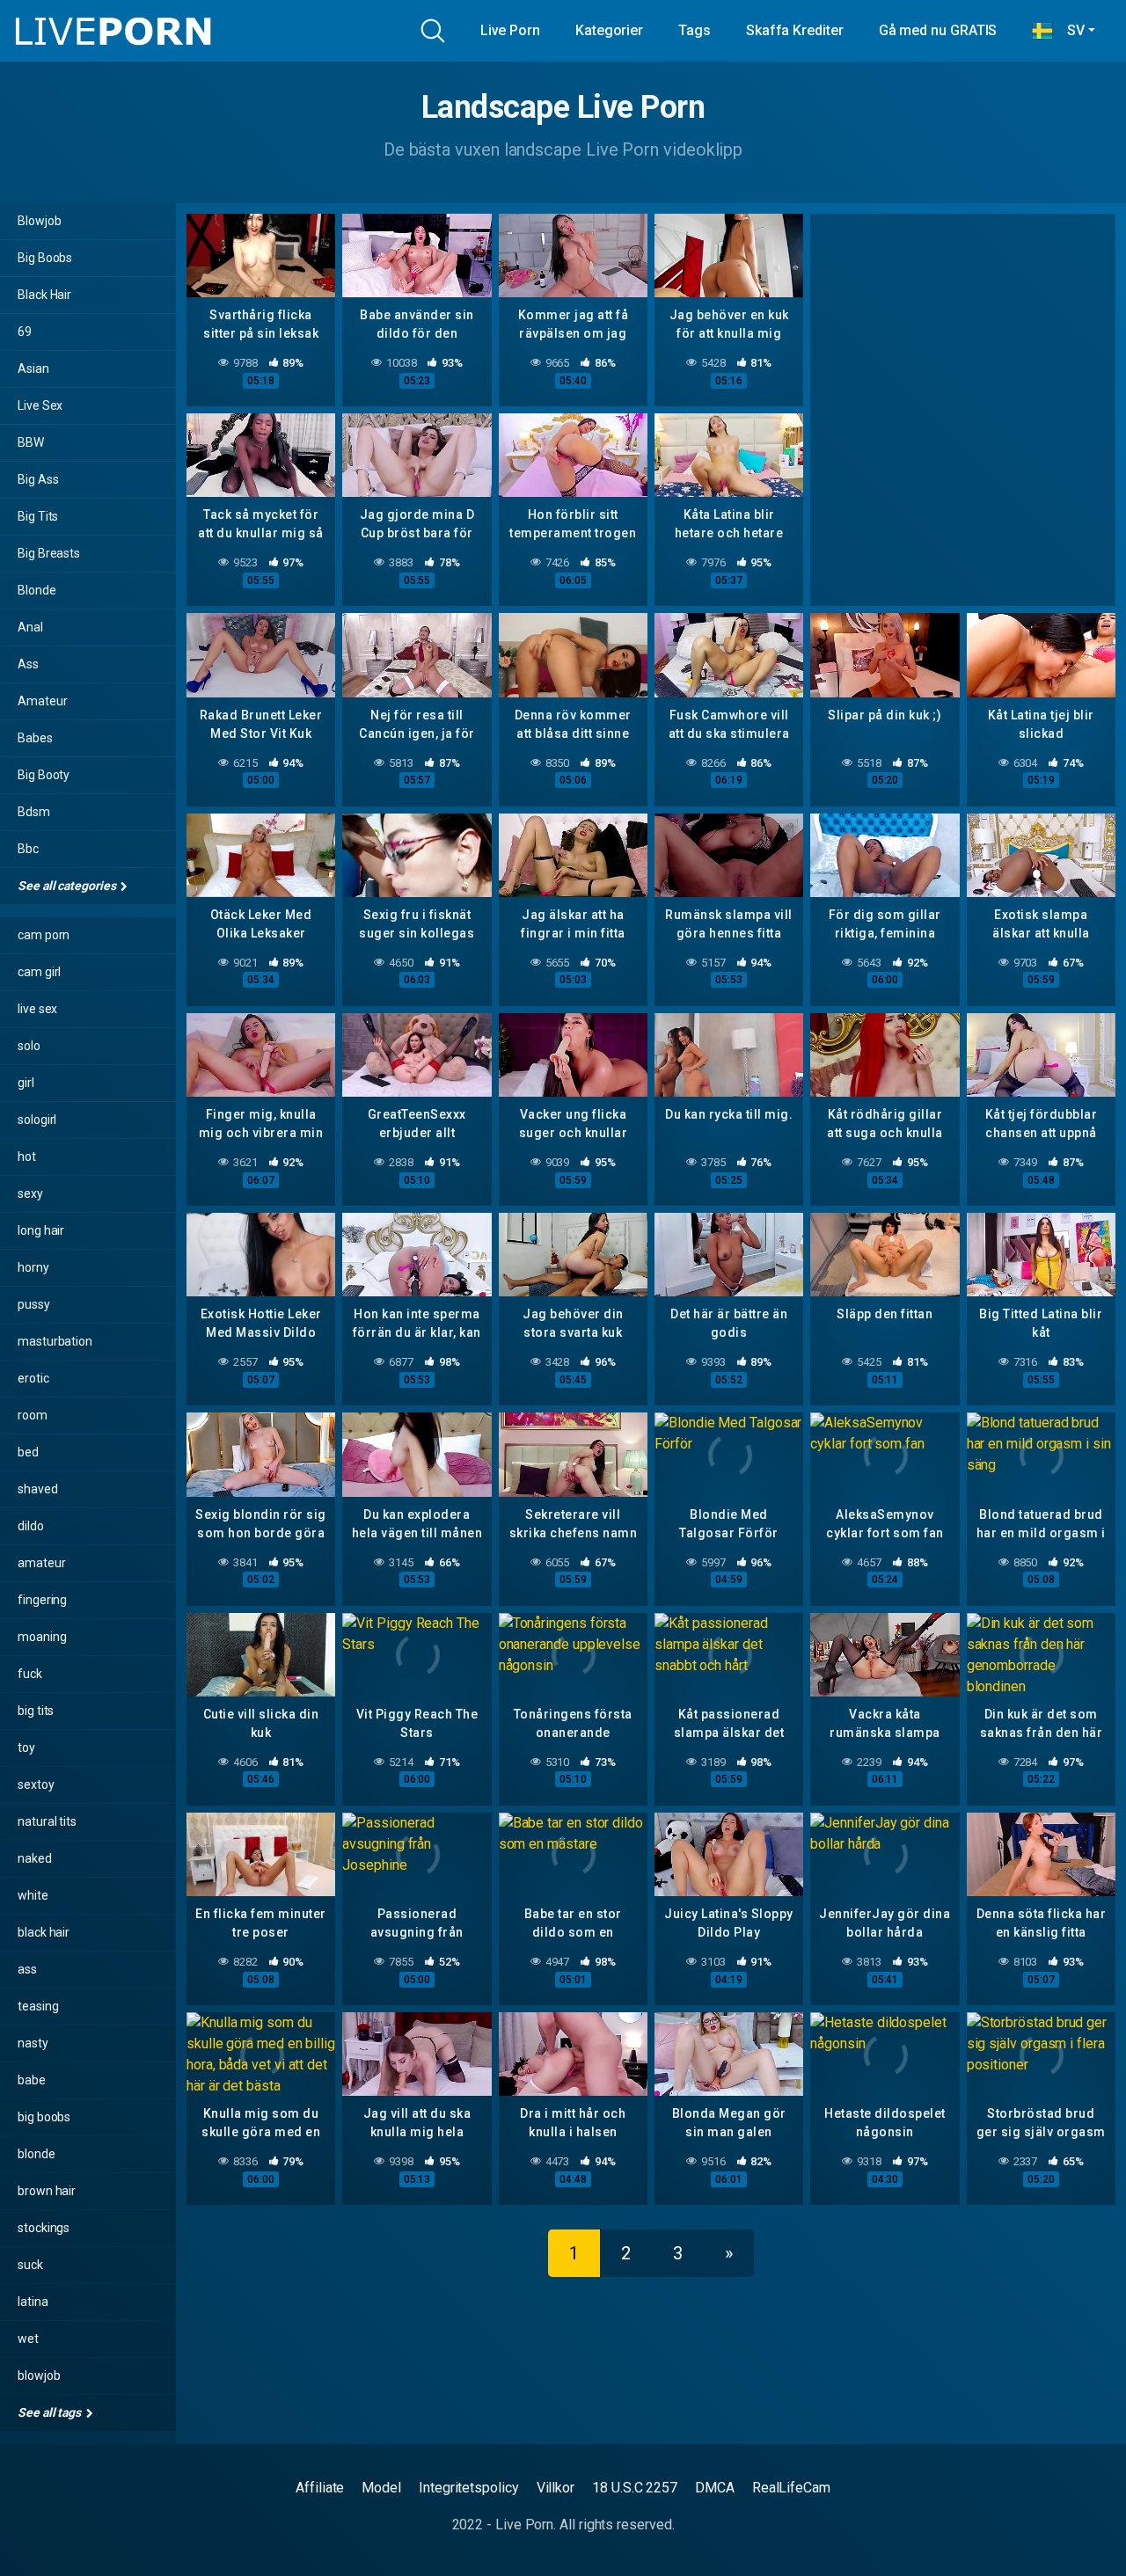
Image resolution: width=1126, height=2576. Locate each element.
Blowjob (39, 221)
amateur (41, 1563)
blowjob (39, 2375)
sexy (30, 1193)
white (33, 1895)
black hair (44, 1932)
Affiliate (320, 2488)
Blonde (37, 590)
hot (27, 1157)
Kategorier (609, 30)
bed (28, 1452)
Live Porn (510, 30)
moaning (42, 1637)
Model (381, 2488)
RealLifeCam (791, 2488)
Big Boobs (45, 258)
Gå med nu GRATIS (938, 30)
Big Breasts (49, 553)
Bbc (28, 849)
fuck (30, 1674)
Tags (695, 30)
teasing (38, 2006)
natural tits (47, 1821)
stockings (44, 2228)
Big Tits (38, 516)
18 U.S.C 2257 (635, 2488)
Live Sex (40, 405)
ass (27, 1969)
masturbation (55, 1341)
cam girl (39, 972)
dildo (31, 1526)
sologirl (37, 1120)
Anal (30, 627)
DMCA (715, 2488)
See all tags (51, 2412)
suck (30, 2265)
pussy (34, 1304)
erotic (33, 1378)
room (33, 1415)
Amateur (42, 701)
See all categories (68, 886)
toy (26, 1748)
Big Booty (44, 775)
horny (33, 1267)
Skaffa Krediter (795, 30)
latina (33, 2302)
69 (25, 332)
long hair (41, 1230)
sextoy (36, 1784)
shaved (38, 1489)
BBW (31, 442)
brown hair (47, 2191)
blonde (37, 2154)
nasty (33, 2043)
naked (35, 1858)
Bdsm (34, 812)
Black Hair (44, 295)
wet (28, 2339)
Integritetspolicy (469, 2488)
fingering (42, 1600)
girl (26, 1083)
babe (32, 2080)
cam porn (44, 935)
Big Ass (38, 479)
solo (29, 1046)
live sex (37, 1009)
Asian (33, 369)
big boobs (44, 2117)
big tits (36, 1711)
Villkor (556, 2488)
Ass (28, 664)
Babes (35, 738)
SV (1069, 30)
